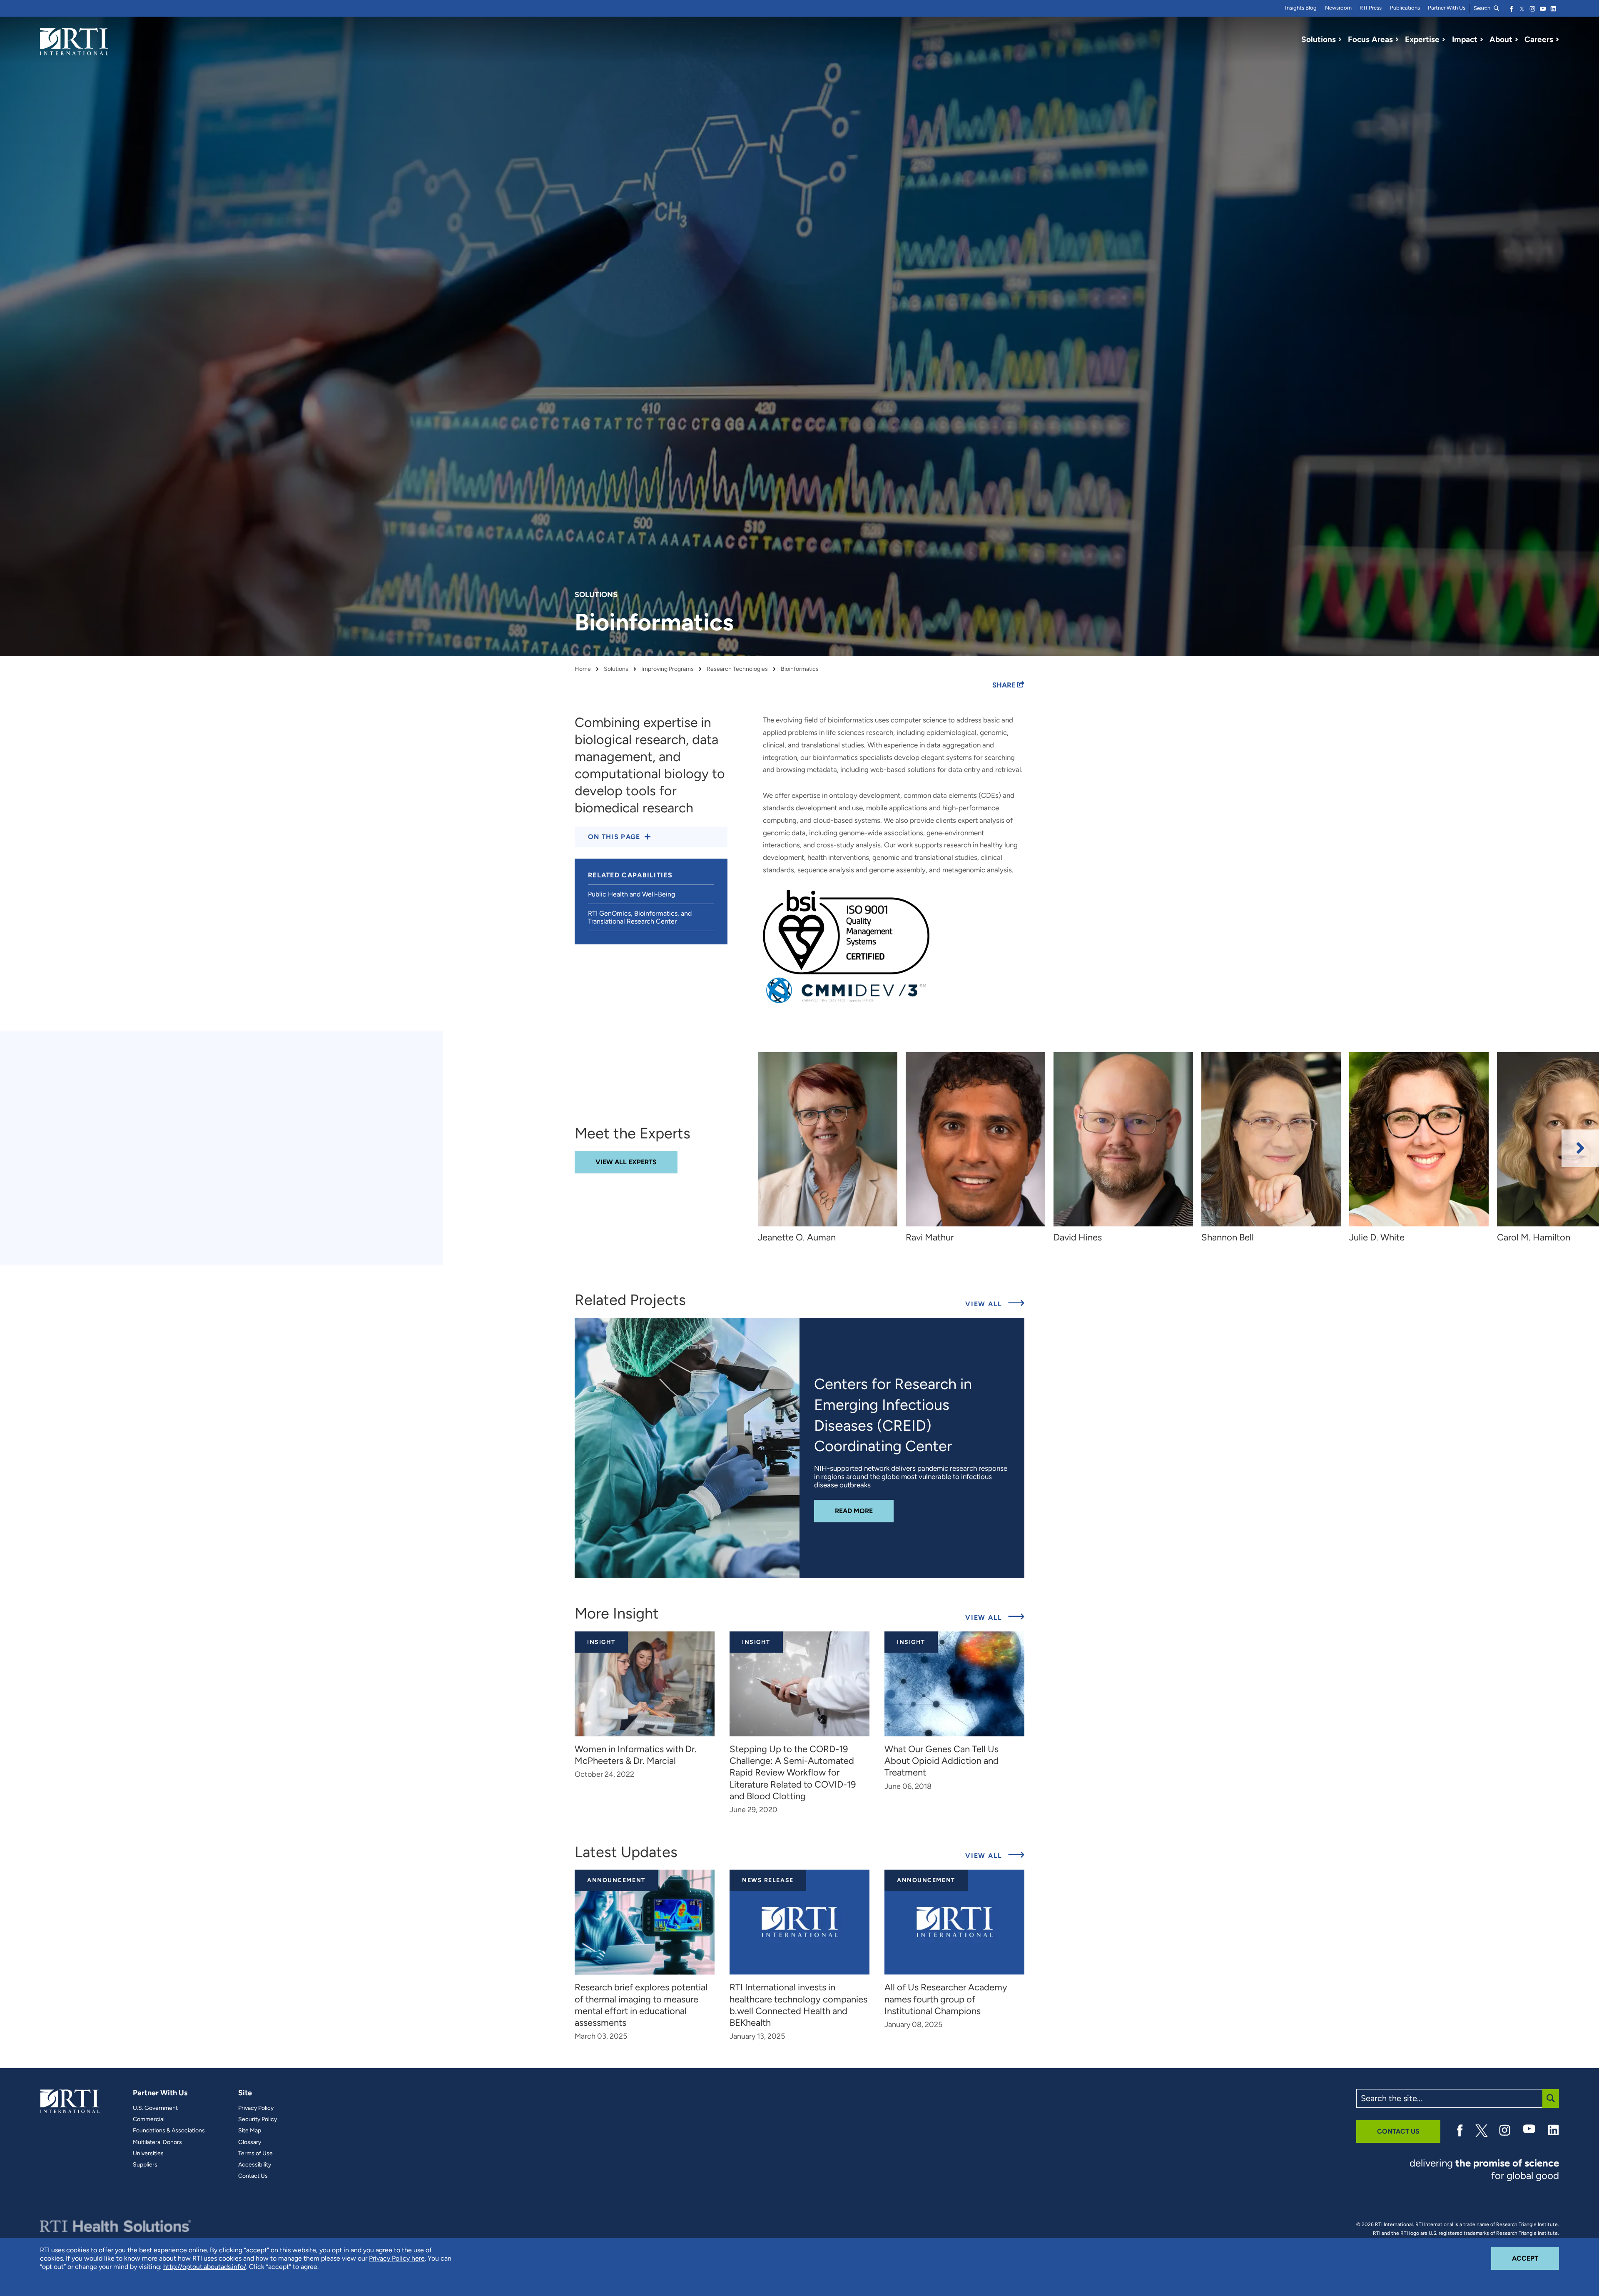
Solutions (616, 669)
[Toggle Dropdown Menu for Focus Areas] (1397, 40)
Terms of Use (255, 2154)
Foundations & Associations (169, 2131)
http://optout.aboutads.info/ (205, 2267)
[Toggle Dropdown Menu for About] (1517, 40)
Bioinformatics (800, 669)
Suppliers (145, 2165)
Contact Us (253, 2176)
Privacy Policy (256, 2108)
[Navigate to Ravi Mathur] (975, 1139)
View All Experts (626, 1162)
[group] (832, 1148)
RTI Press (1371, 8)
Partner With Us (1447, 8)
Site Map (250, 2131)
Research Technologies (737, 669)
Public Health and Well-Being (631, 894)
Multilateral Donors (157, 2142)
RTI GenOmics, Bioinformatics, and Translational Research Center (640, 917)
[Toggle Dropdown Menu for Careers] (1557, 40)
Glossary (250, 2142)
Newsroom (1338, 8)
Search (1483, 8)
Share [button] (1005, 685)
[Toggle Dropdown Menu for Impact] (1482, 40)
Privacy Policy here (397, 2258)
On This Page (614, 837)
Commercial (149, 2119)
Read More (864, 1511)
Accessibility (255, 2165)
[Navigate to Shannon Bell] (1271, 1139)
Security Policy (258, 2119)
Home (583, 669)
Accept (1535, 2258)
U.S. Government (155, 2108)
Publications (1405, 8)
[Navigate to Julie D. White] (1419, 1139)
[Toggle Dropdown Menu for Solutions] (1340, 40)
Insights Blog (1301, 8)
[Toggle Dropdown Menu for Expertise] (1444, 40)
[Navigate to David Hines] (1123, 1139)
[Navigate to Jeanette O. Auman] (828, 1139)
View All (995, 1304)
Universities (148, 2154)
